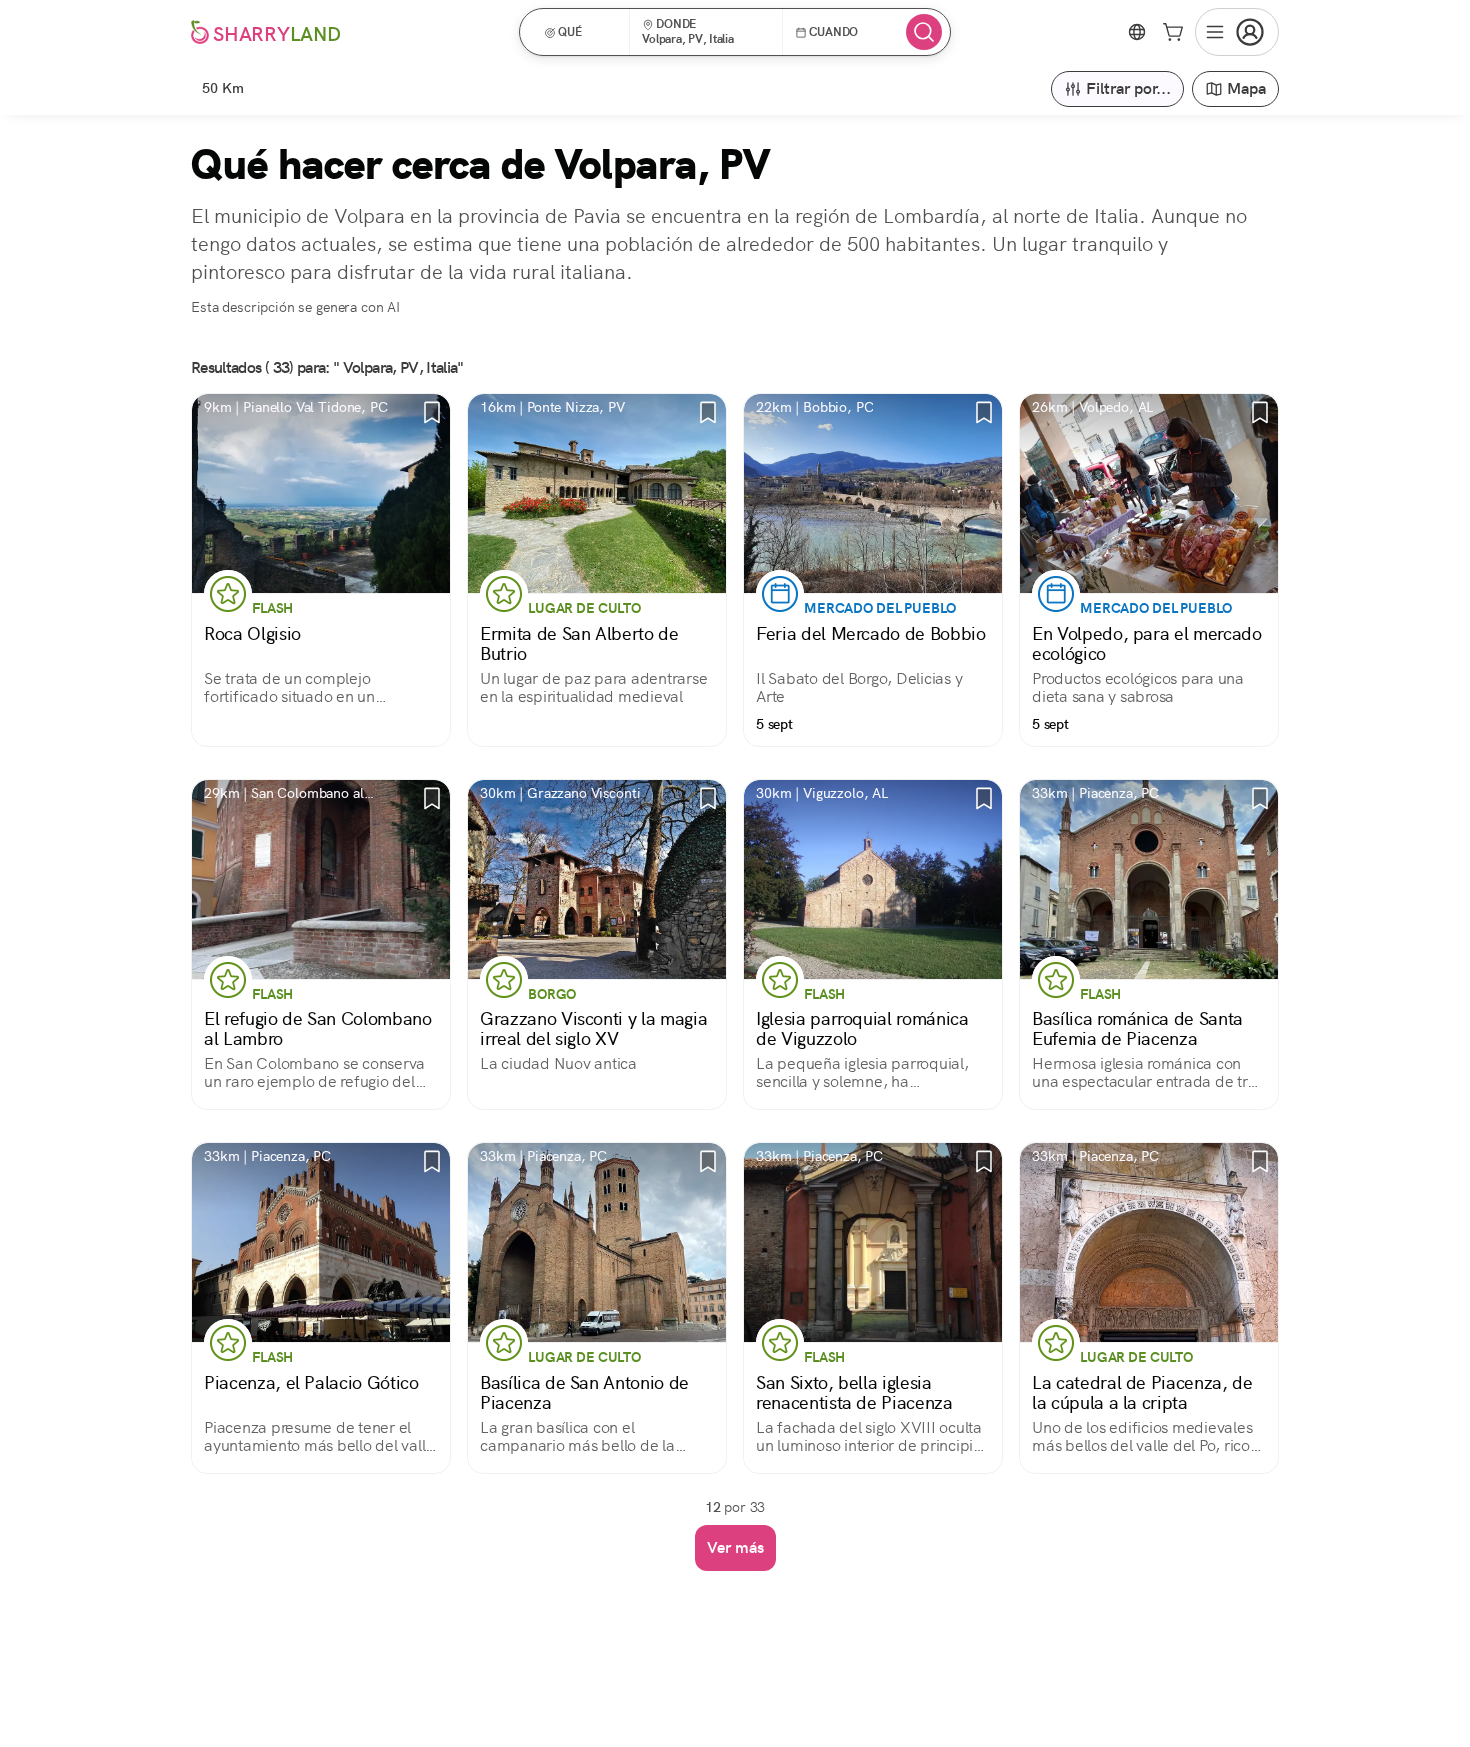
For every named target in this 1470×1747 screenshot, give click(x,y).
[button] (581, 32)
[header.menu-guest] (1237, 32)
